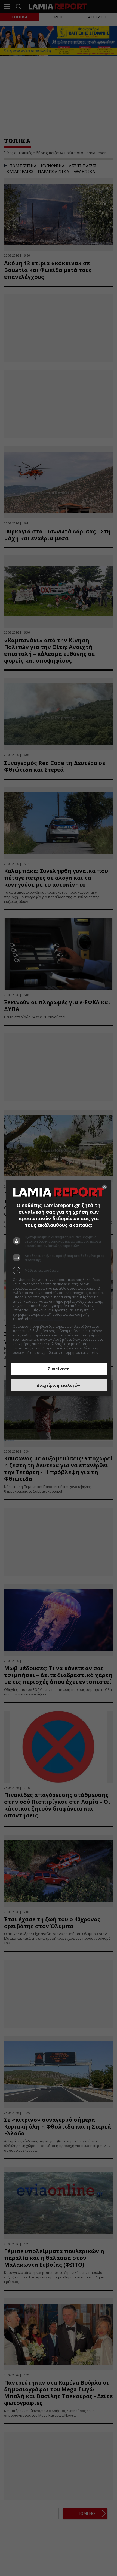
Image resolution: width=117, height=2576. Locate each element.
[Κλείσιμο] (104, 1187)
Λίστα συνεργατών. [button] (49, 1319)
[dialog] (59, 1288)
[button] (59, 1271)
